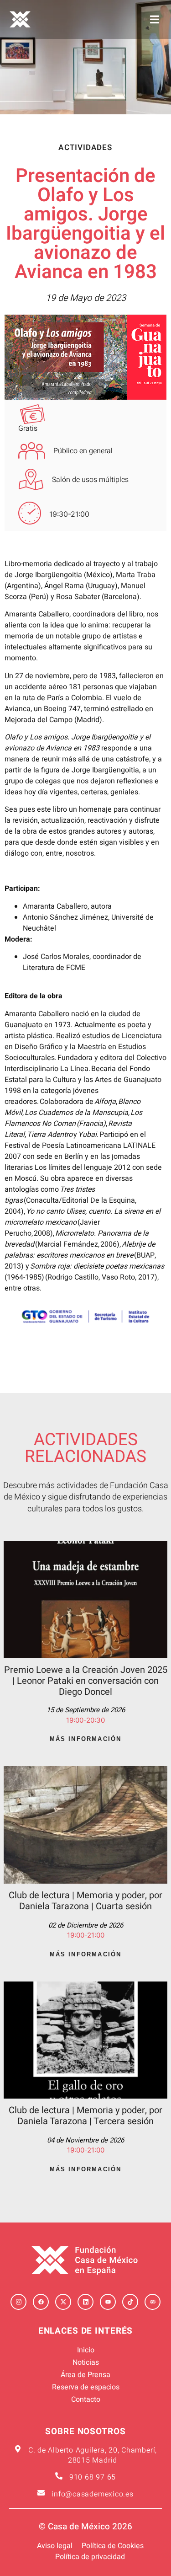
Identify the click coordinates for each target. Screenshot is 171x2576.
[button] (154, 19)
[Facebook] (41, 2302)
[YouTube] (108, 2302)
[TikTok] (130, 2302)
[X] (63, 2302)
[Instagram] (18, 2302)
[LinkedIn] (85, 2302)
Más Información (86, 1739)
